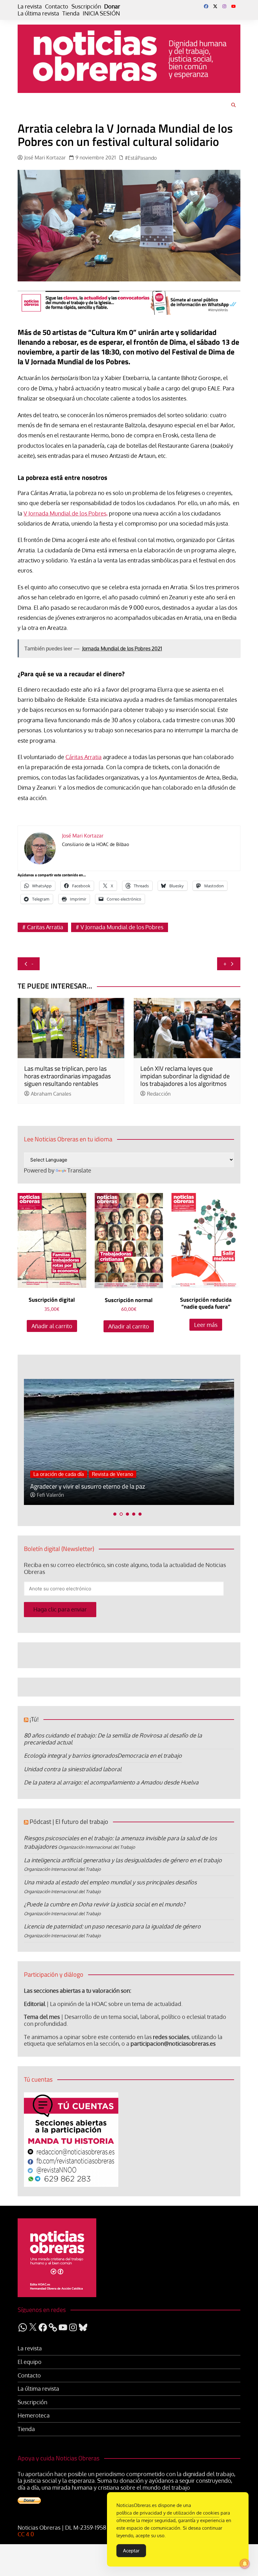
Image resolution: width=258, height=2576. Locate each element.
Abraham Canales (51, 1094)
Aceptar (131, 2551)
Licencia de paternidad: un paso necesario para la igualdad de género (112, 1926)
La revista (30, 6)
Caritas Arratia (45, 927)
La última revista (38, 13)
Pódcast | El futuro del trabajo (69, 1821)
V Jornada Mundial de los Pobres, (66, 513)
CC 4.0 (26, 2534)
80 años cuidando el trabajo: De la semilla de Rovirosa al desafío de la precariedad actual (113, 1739)
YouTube (233, 6)
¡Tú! (34, 1719)
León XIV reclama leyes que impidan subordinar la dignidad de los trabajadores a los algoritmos (185, 1076)
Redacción (159, 1094)
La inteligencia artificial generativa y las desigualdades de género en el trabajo (123, 1860)
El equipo (30, 2362)
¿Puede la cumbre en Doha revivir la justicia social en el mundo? (105, 1904)
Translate (79, 1170)
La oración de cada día (59, 1474)
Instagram (224, 6)
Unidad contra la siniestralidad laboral (73, 1769)
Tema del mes (42, 2017)
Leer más (206, 1325)
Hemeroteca (34, 2415)
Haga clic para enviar (60, 1609)
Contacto (57, 6)
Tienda (71, 13)
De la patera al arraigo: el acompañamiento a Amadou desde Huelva (111, 1782)
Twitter (215, 6)
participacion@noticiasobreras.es (173, 2043)
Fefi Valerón (50, 1495)
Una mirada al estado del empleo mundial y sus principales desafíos (110, 1882)
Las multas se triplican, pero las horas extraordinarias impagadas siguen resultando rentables (67, 1076)
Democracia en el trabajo (150, 1755)
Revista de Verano (112, 1474)
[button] (115, 1514)
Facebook (206, 6)
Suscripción (86, 6)
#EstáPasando (141, 158)
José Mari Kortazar (45, 158)
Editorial (35, 2004)
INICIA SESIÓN (101, 13)
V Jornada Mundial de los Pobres (122, 927)
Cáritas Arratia (84, 757)
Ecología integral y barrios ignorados (71, 1755)
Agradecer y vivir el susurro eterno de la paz (88, 1486)
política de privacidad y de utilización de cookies (168, 2513)
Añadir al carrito (52, 1326)
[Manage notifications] (245, 2564)
